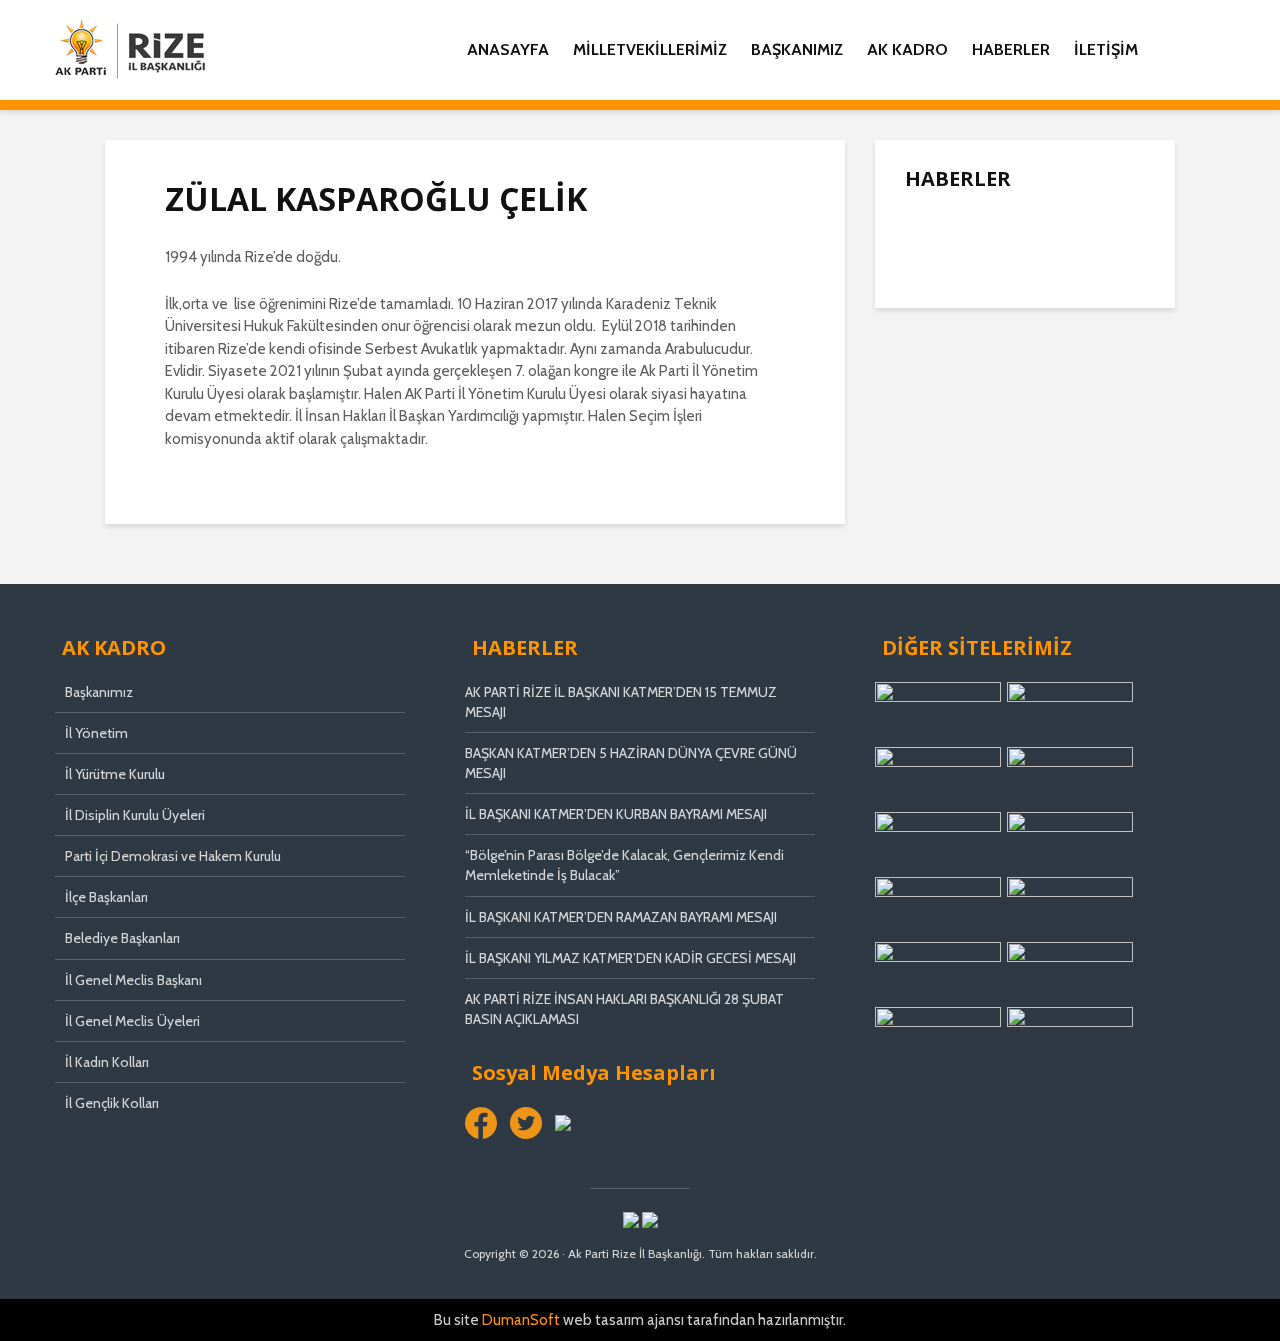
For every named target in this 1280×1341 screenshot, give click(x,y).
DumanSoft (521, 1320)
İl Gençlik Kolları (112, 1103)
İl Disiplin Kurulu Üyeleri (135, 815)
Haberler (1011, 49)
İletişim (1106, 49)
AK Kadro (907, 49)
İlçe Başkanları (106, 897)
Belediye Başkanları (122, 938)
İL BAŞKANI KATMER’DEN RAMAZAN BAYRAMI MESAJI (621, 917)
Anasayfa (508, 49)
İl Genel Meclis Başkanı (133, 980)
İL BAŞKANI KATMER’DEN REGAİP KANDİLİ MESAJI (1068, 383)
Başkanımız (797, 49)
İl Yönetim (96, 733)
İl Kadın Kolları (107, 1062)
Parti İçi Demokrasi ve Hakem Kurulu (173, 856)
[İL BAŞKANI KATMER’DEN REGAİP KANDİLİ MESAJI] (945, 381)
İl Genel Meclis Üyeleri (132, 1021)
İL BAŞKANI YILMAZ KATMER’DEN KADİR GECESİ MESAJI (630, 958)
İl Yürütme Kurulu (115, 774)
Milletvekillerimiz (650, 49)
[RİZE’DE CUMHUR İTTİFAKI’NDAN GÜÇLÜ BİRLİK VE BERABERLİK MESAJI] (945, 541)
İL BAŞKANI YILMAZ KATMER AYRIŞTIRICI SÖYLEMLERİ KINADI (1066, 463)
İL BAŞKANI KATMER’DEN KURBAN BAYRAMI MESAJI (616, 814)
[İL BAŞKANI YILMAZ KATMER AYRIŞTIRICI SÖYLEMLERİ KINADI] (945, 461)
